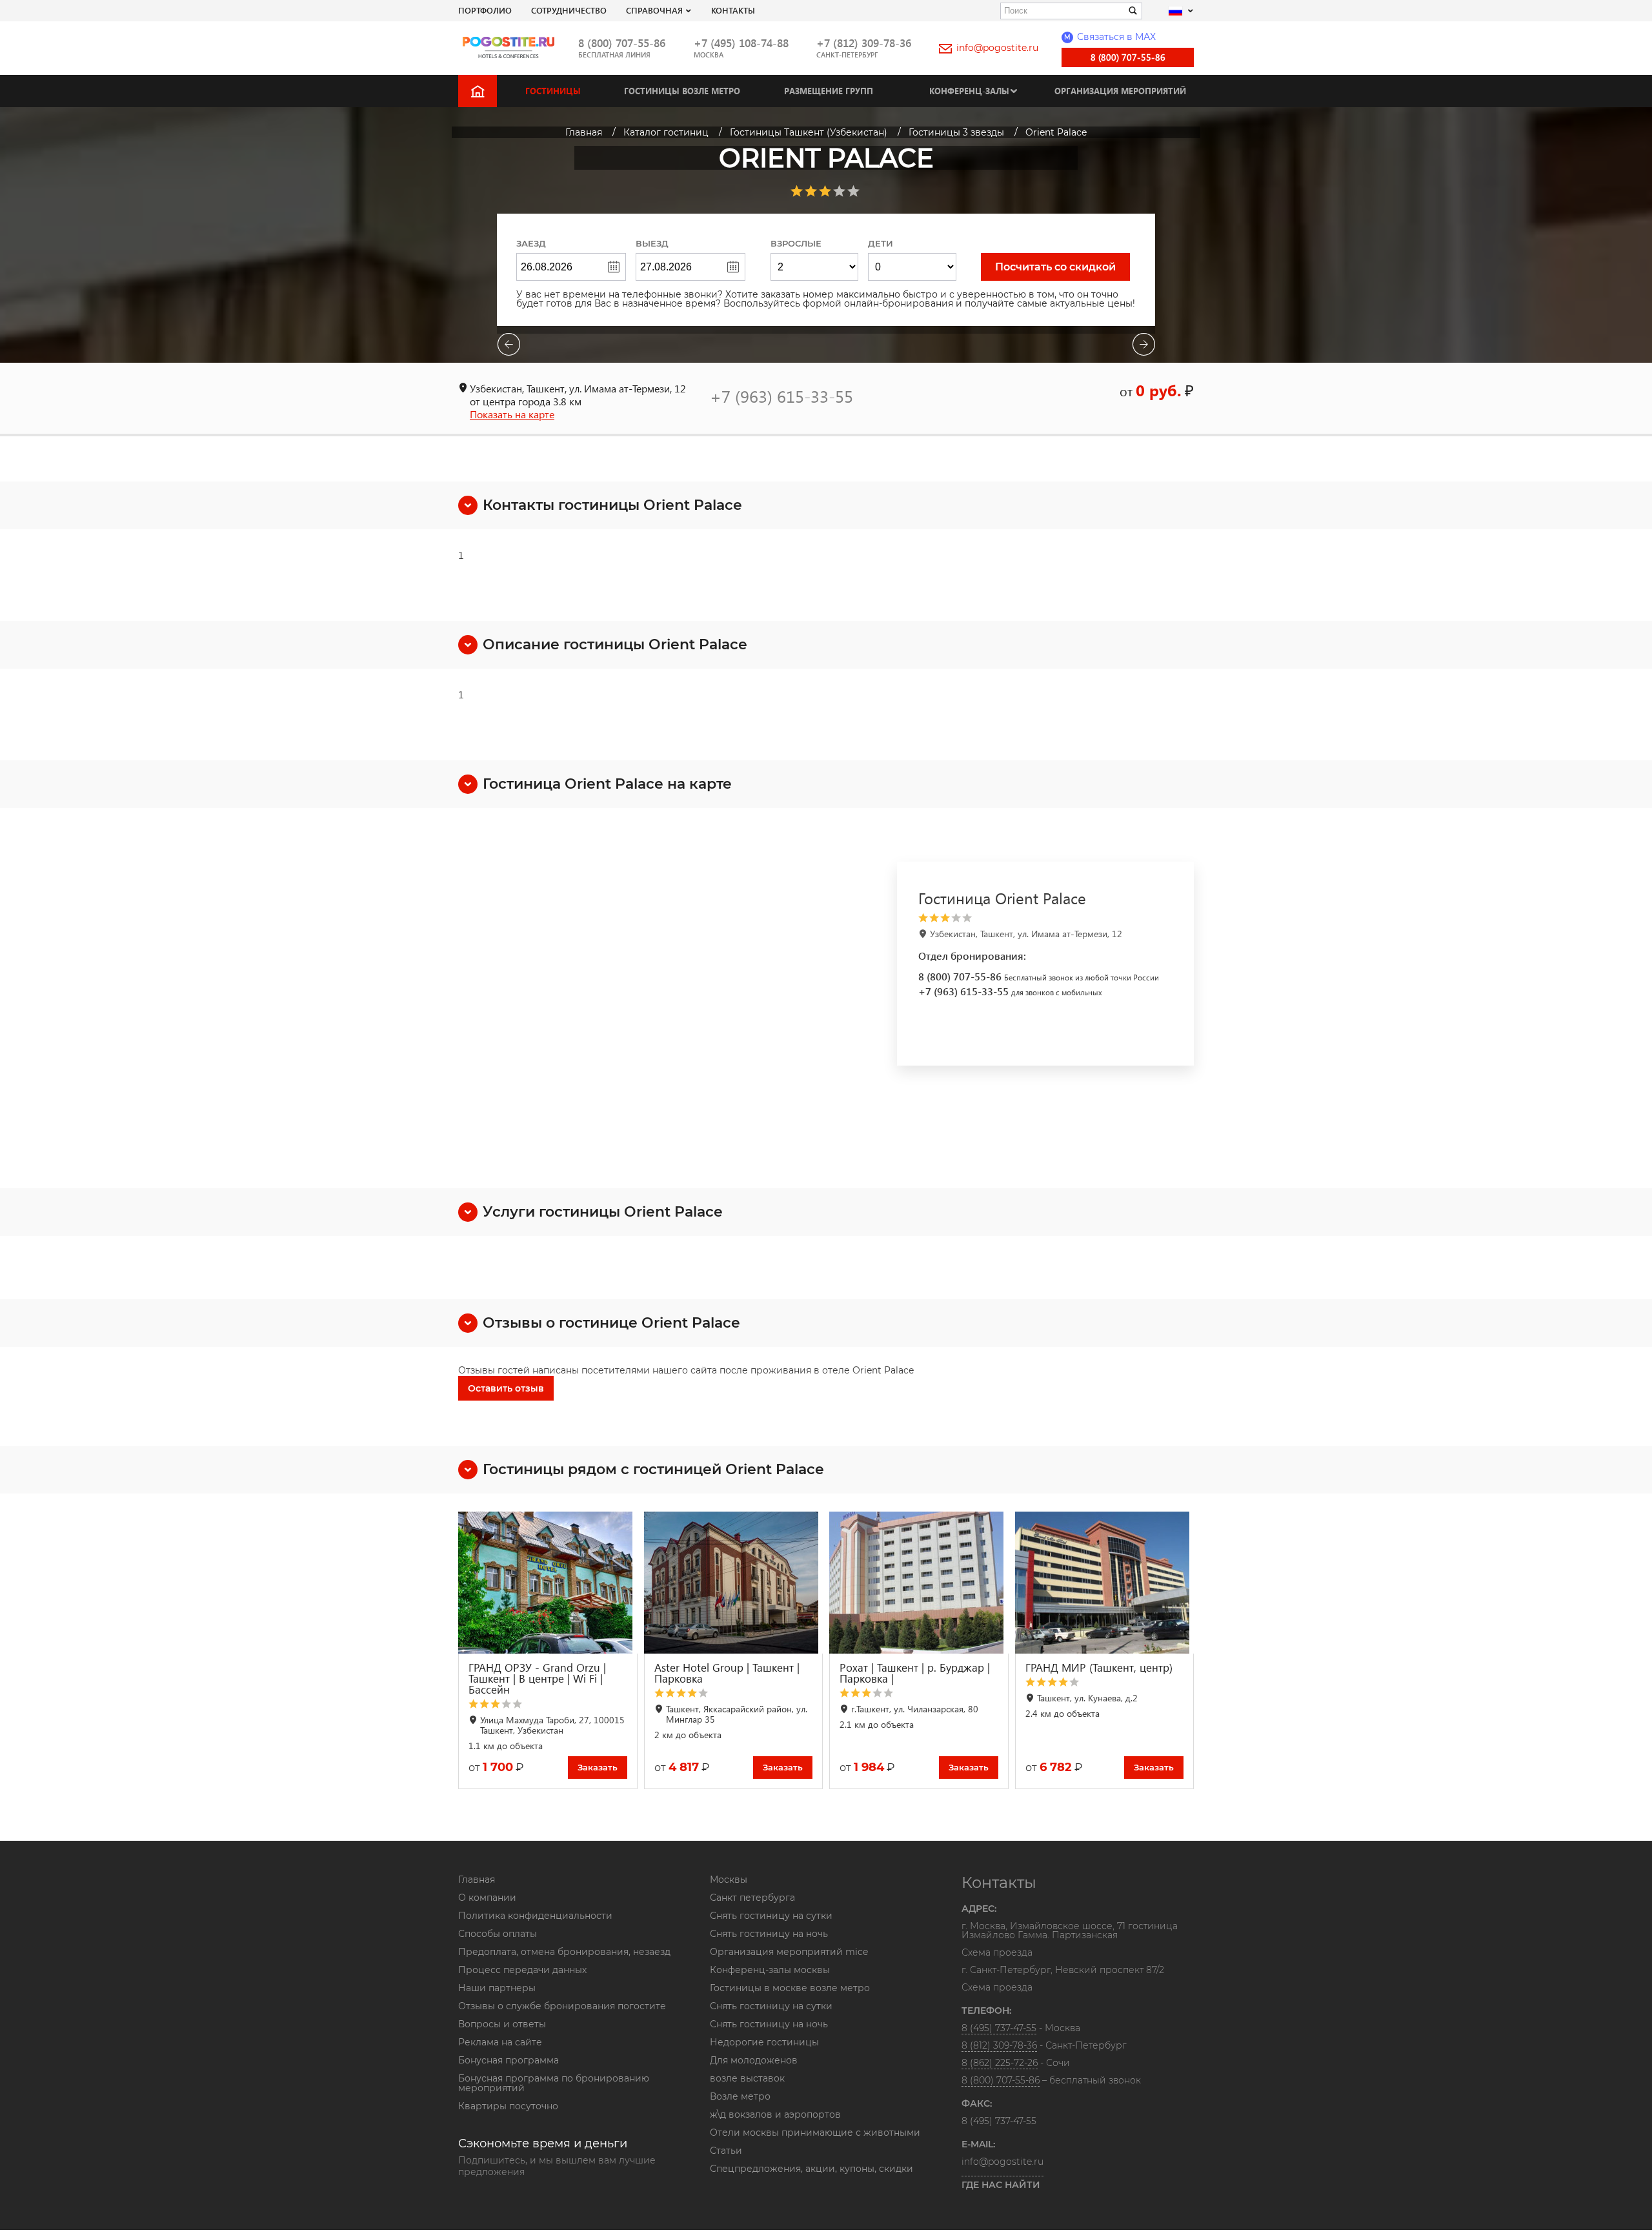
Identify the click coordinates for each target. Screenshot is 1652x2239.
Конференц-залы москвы (770, 1970)
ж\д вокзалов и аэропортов (775, 2114)
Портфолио (485, 10)
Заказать (598, 1767)
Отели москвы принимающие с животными (815, 2133)
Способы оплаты (498, 1934)
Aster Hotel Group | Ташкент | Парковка (727, 1673)
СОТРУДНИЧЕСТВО (569, 10)
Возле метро (740, 2096)
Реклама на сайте (500, 2042)
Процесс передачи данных (522, 1970)
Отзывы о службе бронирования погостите (562, 2006)
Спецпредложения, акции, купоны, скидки (811, 2169)
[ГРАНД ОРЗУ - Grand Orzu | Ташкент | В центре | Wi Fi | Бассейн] (548, 1583)
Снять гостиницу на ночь (769, 1934)
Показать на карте (512, 414)
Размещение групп (829, 91)
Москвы (729, 1879)
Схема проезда (997, 1953)
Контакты (733, 10)
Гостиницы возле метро (682, 91)
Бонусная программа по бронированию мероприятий (554, 2083)
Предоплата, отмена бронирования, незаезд (564, 1952)
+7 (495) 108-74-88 (741, 43)
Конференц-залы (969, 91)
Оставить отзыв (506, 1388)
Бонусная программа (509, 2060)
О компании (487, 1898)
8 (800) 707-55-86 (622, 43)
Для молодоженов (754, 2060)
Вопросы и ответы (502, 2024)
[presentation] (509, 346)
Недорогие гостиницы (764, 2042)
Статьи (726, 2151)
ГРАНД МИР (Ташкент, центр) (1099, 1667)
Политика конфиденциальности (535, 1916)
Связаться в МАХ (1110, 37)
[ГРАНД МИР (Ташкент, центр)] (1105, 1583)
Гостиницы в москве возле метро (790, 1988)
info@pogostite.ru (997, 48)
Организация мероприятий (1120, 91)
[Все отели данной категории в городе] (1043, 918)
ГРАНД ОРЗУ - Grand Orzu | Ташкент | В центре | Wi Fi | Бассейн (537, 1678)
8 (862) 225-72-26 (1000, 2063)
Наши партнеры (497, 1988)
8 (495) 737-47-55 (999, 2028)
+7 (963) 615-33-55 (781, 396)
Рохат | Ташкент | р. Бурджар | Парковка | (915, 1673)
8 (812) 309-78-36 (999, 2045)
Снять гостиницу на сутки (771, 1916)
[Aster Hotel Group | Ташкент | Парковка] (734, 1583)
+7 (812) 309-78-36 (864, 43)
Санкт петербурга (752, 1898)
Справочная (654, 10)
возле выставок (747, 2078)
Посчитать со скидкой (1055, 267)
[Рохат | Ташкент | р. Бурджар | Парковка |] (919, 1583)
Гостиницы (553, 91)
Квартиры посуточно (508, 2106)
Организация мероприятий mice (789, 1952)
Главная (477, 1879)
